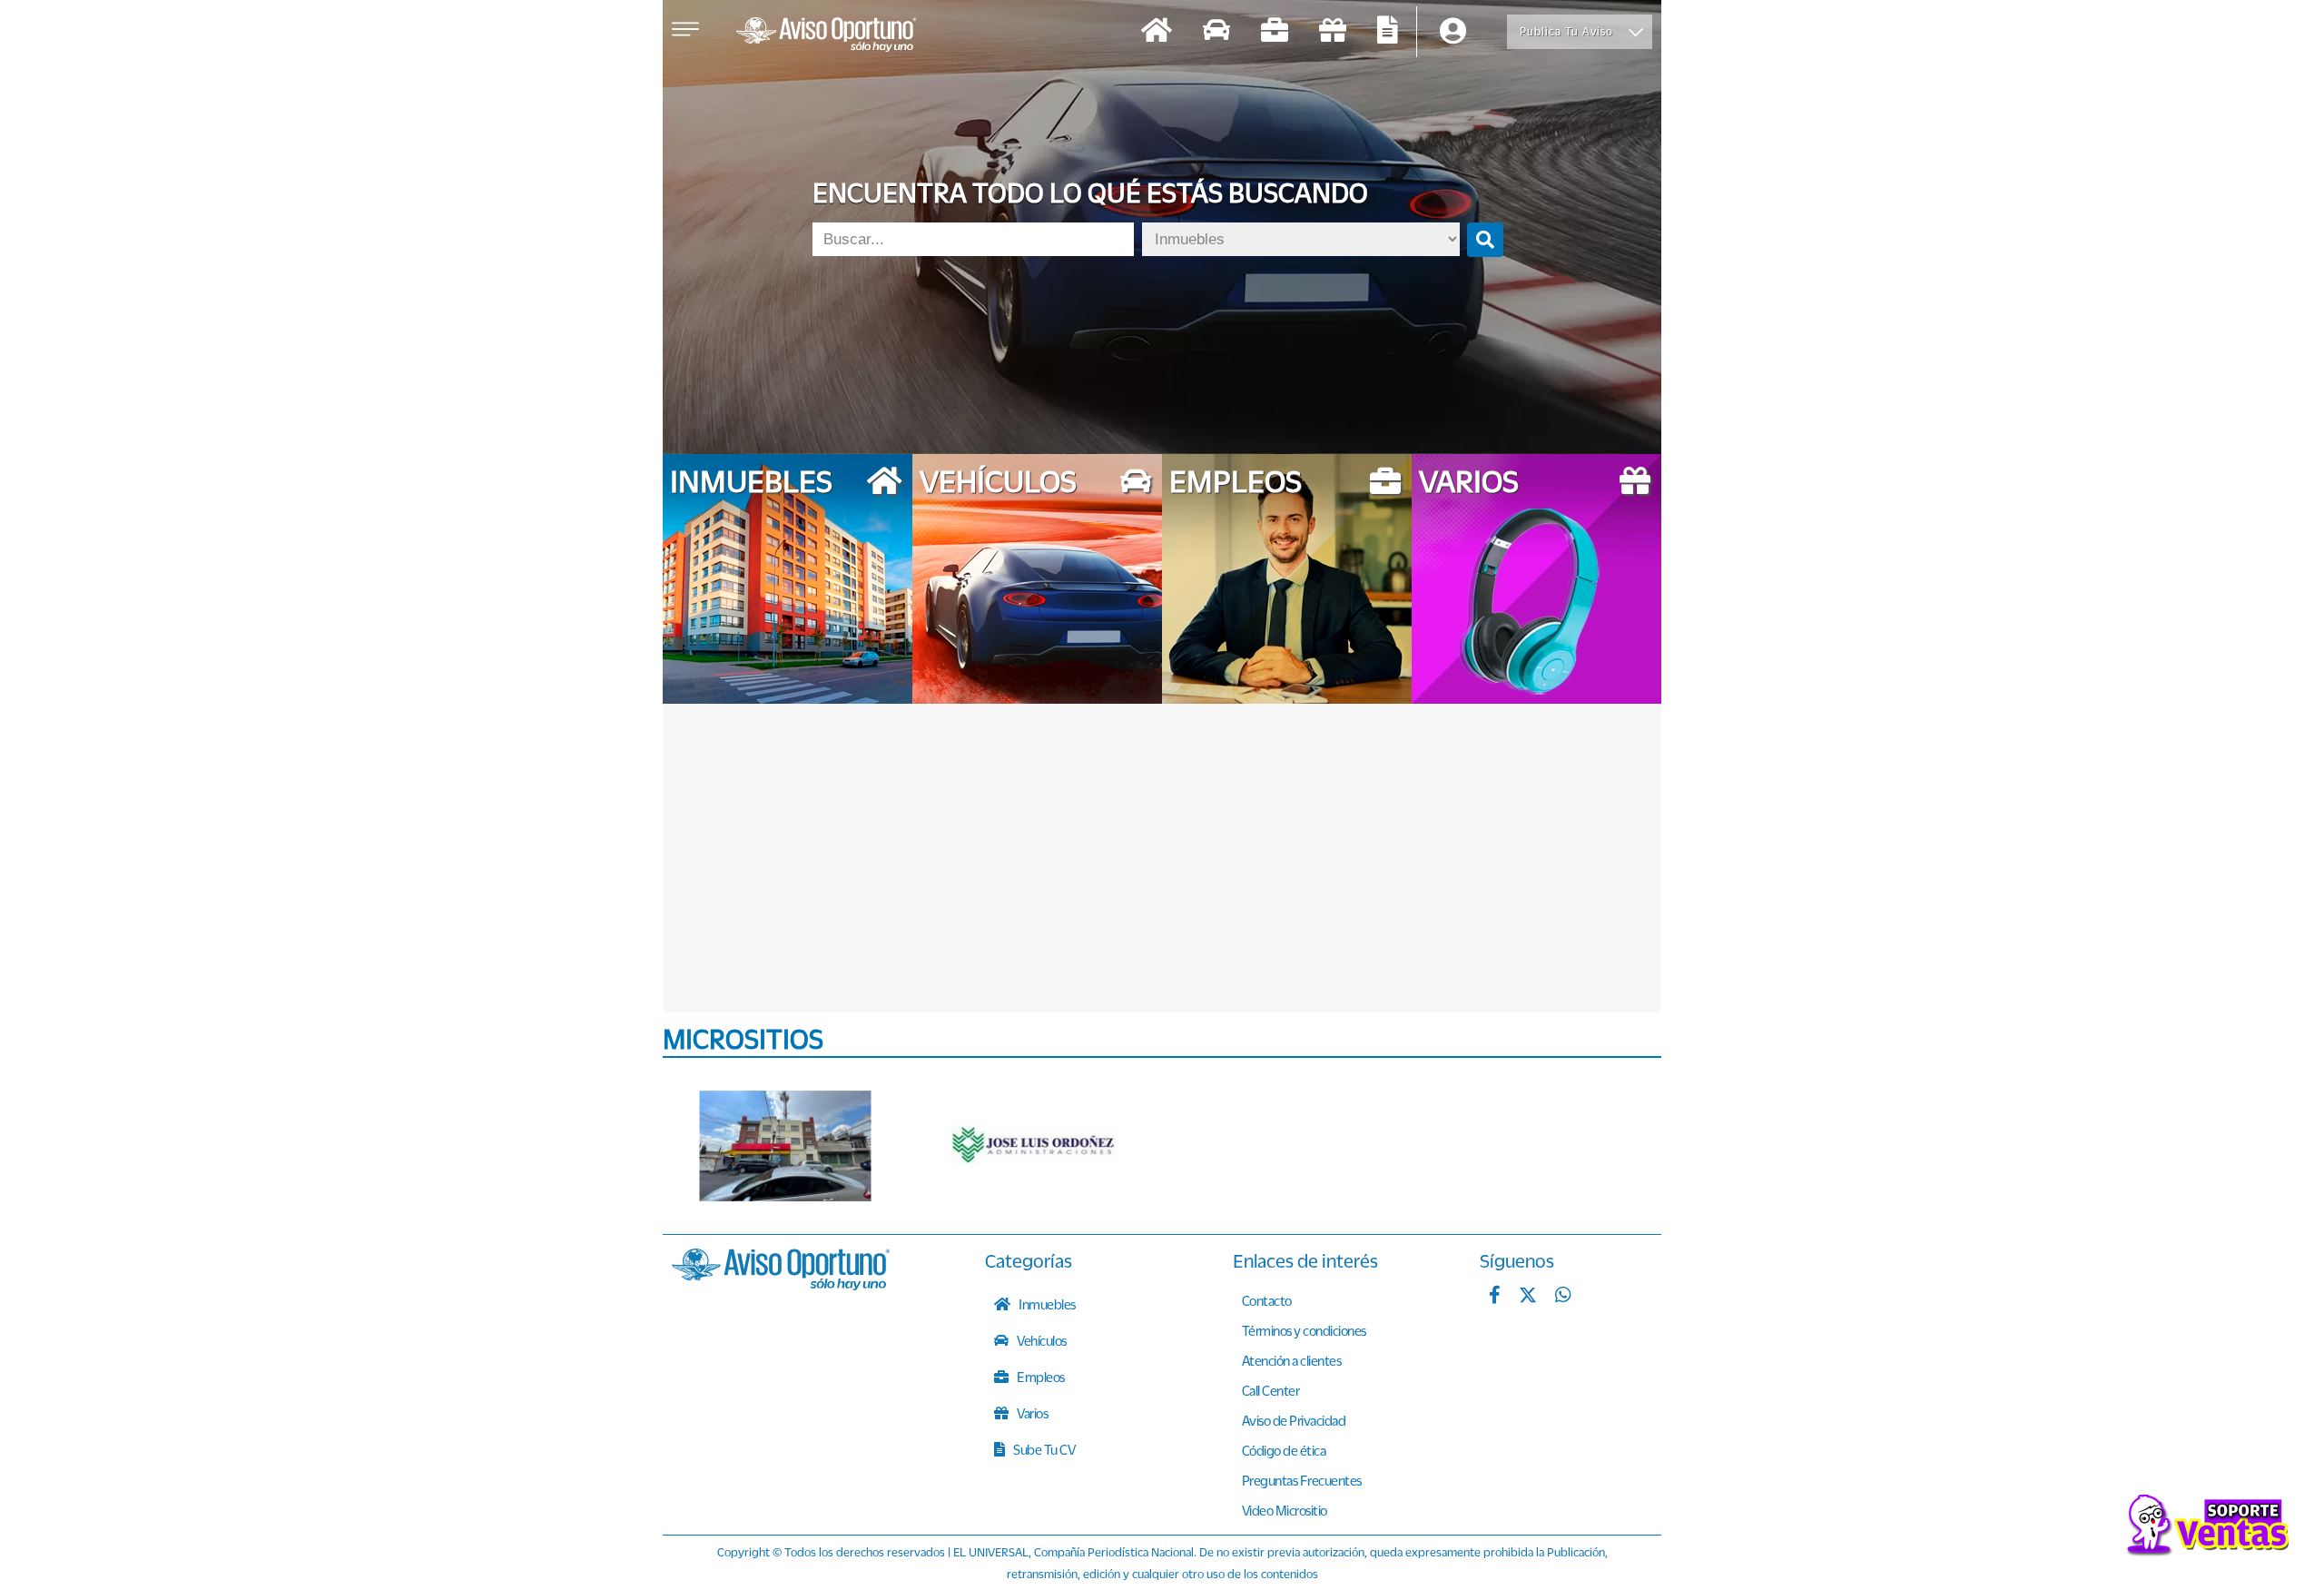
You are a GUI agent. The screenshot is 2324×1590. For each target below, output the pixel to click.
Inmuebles (1046, 1304)
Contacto (1267, 1300)
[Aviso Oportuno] (781, 1285)
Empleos (1040, 1377)
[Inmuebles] (1157, 32)
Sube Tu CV (1044, 1449)
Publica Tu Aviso (1566, 31)
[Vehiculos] (1216, 32)
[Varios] (1333, 32)
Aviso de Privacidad (1294, 1420)
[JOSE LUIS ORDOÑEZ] (1035, 1146)
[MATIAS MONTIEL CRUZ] (785, 1146)
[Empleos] (1275, 32)
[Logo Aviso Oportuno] (826, 36)
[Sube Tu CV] (1388, 32)
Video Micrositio (1285, 1510)
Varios (1032, 1413)
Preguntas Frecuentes (1302, 1480)
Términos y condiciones (1304, 1330)
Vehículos (1041, 1340)
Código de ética (1284, 1450)
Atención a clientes (1292, 1360)
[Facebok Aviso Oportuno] (1495, 1297)
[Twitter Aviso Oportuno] (1528, 1297)
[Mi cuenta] (1453, 32)
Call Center (1271, 1390)
